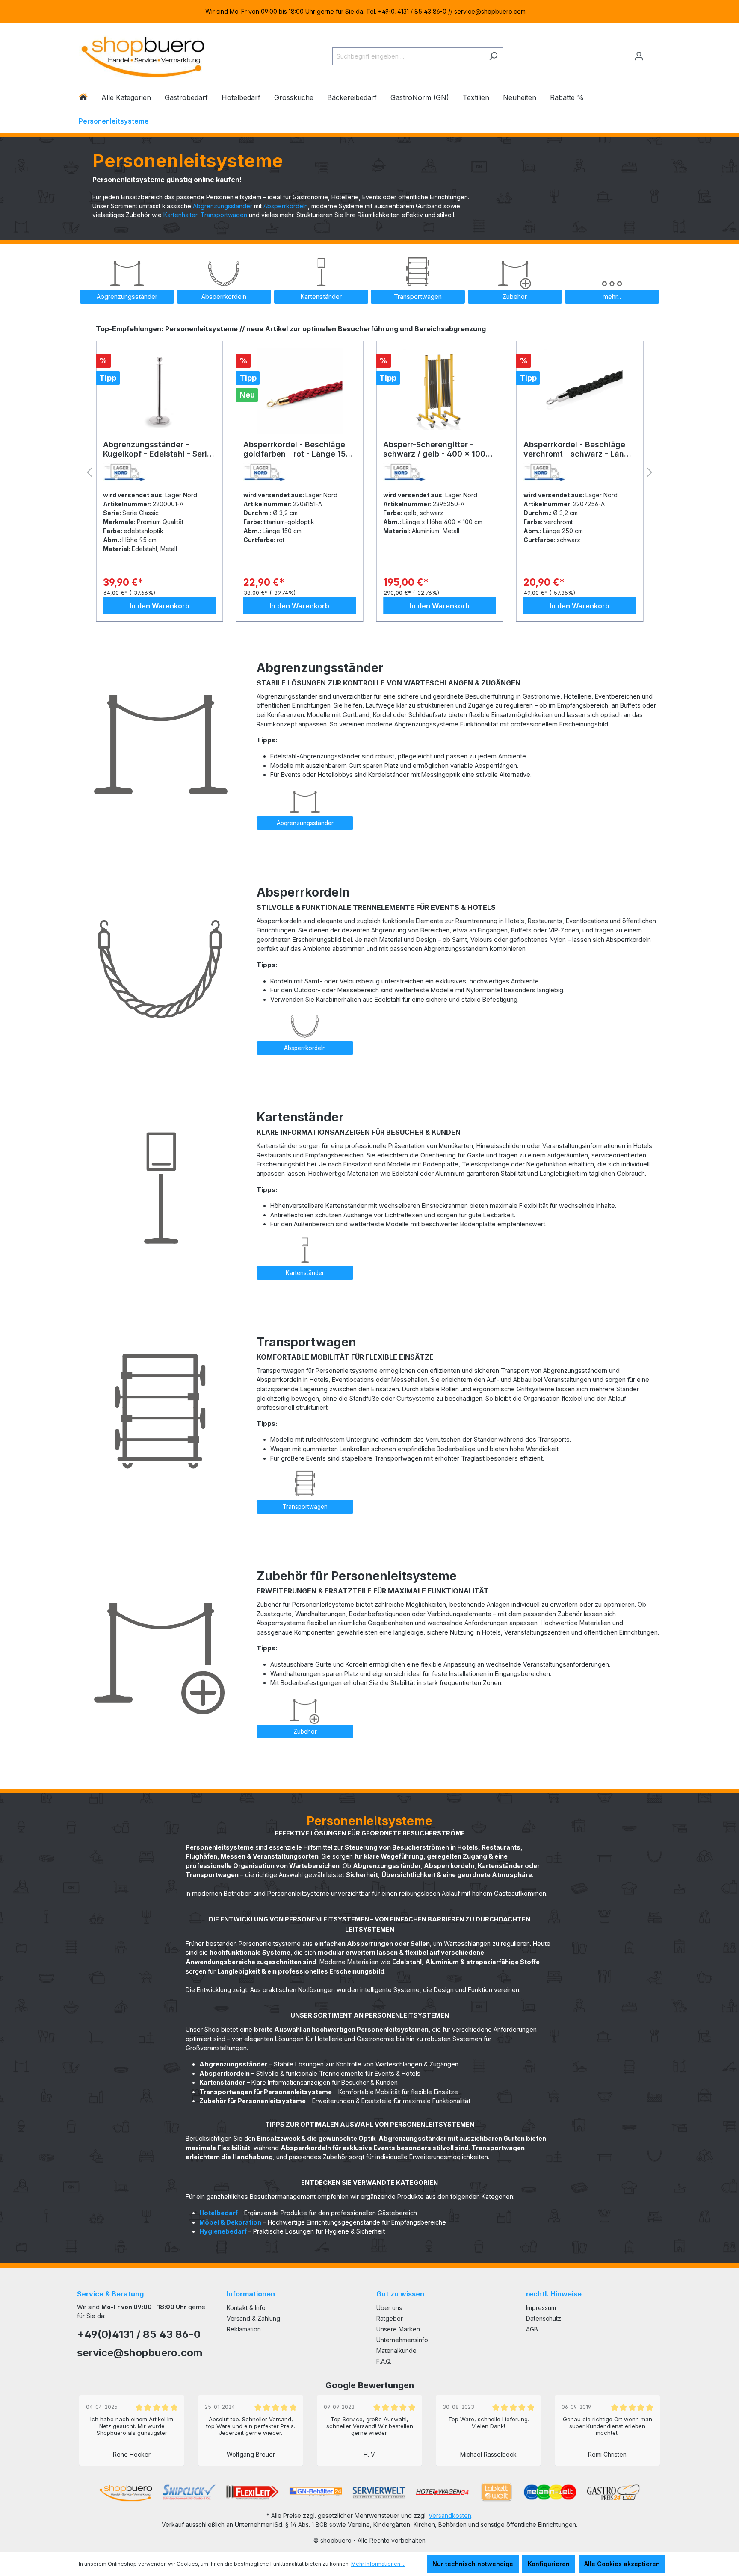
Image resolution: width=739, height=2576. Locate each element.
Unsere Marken (398, 2329)
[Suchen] (493, 56)
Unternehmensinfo (402, 2340)
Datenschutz (544, 2318)
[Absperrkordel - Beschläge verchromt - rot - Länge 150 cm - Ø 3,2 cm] (580, 391)
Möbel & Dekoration (230, 2222)
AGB (532, 2329)
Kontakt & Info (246, 2308)
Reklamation (244, 2329)
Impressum (541, 2308)
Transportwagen (224, 215)
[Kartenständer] (161, 1185)
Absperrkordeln (286, 206)
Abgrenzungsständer (223, 206)
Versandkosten (450, 2516)
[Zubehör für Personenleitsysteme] (161, 1644)
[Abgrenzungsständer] (161, 735)
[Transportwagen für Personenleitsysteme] (161, 1410)
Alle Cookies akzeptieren (622, 2564)
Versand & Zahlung (253, 2318)
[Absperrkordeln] (161, 960)
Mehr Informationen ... (378, 2564)
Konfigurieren (549, 2564)
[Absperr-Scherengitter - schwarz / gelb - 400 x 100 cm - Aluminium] (300, 391)
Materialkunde (396, 2350)
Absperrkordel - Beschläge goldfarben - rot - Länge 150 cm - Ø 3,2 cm (157, 449)
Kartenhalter (180, 215)
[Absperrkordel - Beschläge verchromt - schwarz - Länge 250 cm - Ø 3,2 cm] (440, 391)
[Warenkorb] (655, 53)
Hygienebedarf (223, 2231)
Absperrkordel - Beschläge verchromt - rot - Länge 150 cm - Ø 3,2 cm (576, 449)
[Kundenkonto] (639, 56)
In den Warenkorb (160, 606)
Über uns (389, 2308)
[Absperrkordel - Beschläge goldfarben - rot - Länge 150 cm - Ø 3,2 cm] (160, 391)
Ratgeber (390, 2318)
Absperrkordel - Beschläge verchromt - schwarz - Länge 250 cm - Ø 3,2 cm (438, 449)
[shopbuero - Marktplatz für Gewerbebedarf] (143, 55)
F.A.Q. (384, 2361)
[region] (369, 11)
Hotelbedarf (219, 2213)
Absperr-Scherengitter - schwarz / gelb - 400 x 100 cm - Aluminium (294, 449)
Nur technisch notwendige (473, 2564)
